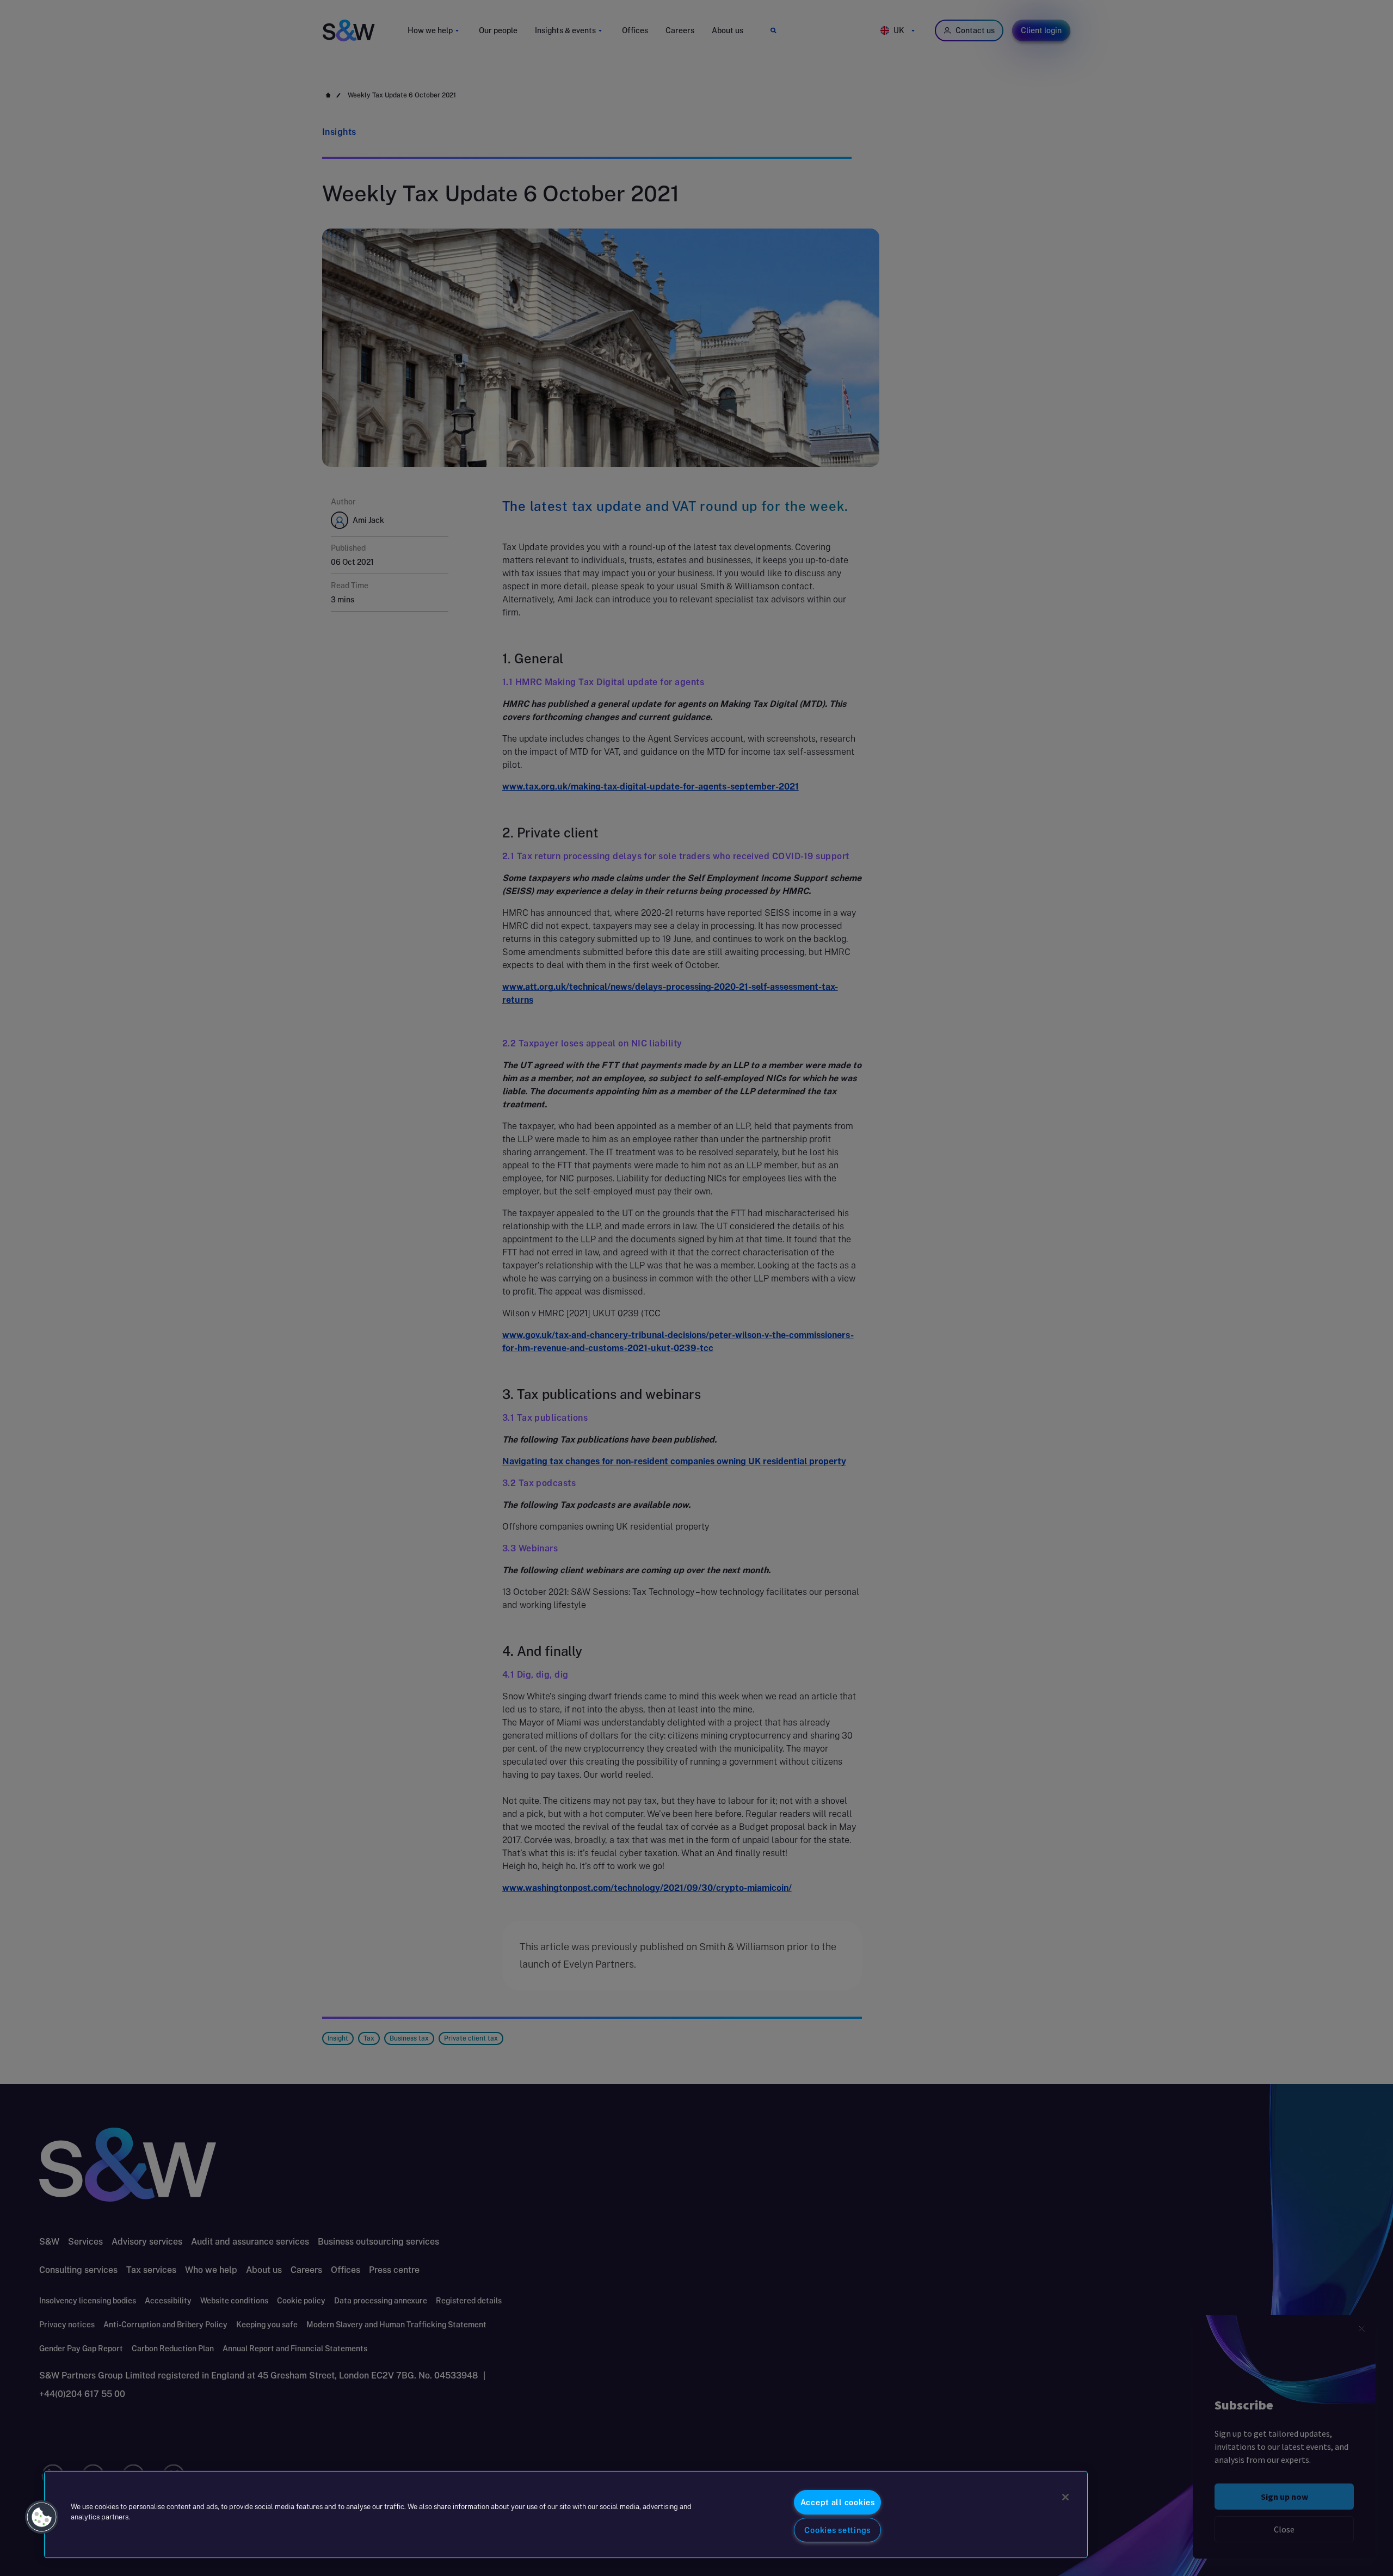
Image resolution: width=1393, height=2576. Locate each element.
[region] (566, 2515)
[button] (42, 2517)
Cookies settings (837, 2530)
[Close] (1065, 2497)
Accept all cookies (838, 2502)
